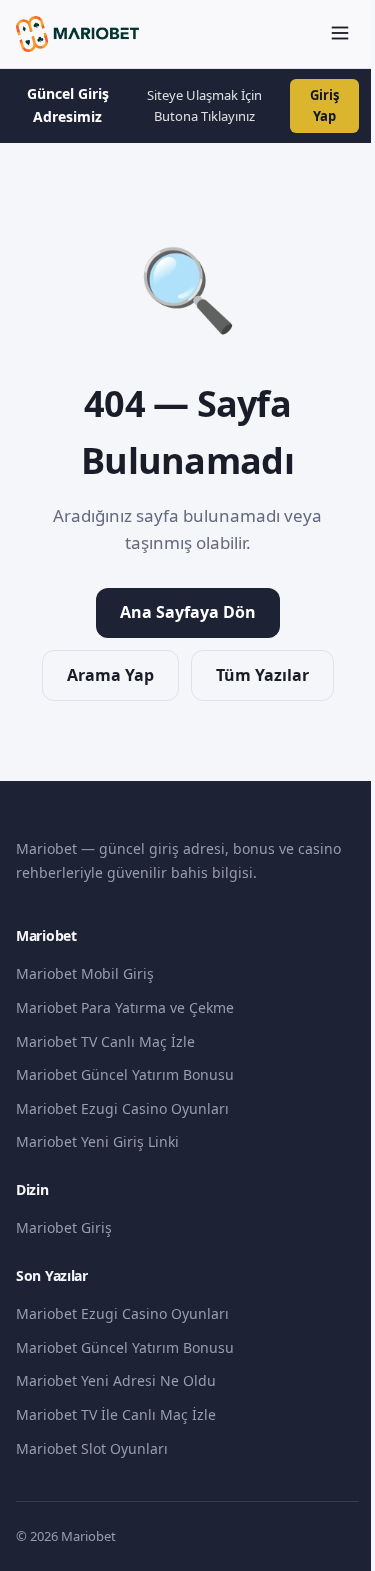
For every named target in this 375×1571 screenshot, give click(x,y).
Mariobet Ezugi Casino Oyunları (122, 1108)
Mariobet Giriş (64, 1227)
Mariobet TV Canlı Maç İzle (105, 1041)
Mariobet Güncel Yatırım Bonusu (125, 1074)
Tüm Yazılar (262, 675)
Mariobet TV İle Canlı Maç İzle (116, 1414)
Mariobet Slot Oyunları (92, 1448)
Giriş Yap (324, 105)
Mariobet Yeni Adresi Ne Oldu (116, 1380)
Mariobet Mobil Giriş (85, 973)
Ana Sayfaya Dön (188, 612)
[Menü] (340, 34)
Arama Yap (110, 675)
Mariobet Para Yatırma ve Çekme (125, 1007)
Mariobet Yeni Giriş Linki (97, 1141)
